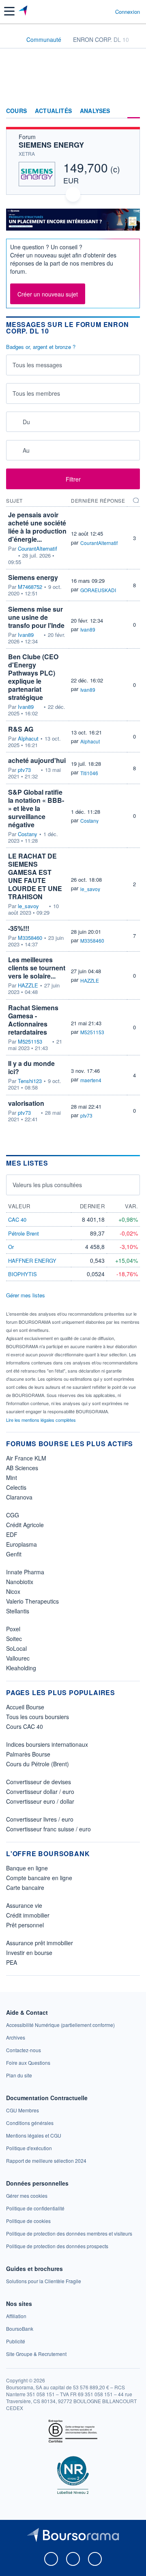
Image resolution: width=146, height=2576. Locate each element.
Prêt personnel (25, 1925)
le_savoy (28, 906)
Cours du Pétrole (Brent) (38, 1764)
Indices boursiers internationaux (47, 1744)
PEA (12, 1962)
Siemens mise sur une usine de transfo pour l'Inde (36, 617)
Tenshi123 (30, 1081)
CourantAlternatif (38, 549)
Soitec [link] (14, 1639)
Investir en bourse (29, 1953)
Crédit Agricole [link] (25, 1525)
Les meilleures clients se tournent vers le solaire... (37, 968)
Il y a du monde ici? (31, 1067)
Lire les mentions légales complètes (42, 1420)
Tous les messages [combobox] (37, 365)
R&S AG (21, 729)
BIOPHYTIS (23, 1274)
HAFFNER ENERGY (32, 1261)
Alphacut (28, 739)
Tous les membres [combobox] (36, 393)
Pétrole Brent (24, 1233)
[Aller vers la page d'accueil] (24, 11)
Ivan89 (26, 635)
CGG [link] (13, 1515)
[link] (60, 2025)
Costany (28, 834)
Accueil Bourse (25, 1707)
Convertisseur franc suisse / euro (48, 1829)
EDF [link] (12, 1534)
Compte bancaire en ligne (39, 1878)
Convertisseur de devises (39, 1782)
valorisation (26, 1103)
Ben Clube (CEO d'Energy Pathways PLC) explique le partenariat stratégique (33, 677)
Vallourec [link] (18, 1658)
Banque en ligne (27, 1868)
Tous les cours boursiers (38, 1717)
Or (11, 1247)
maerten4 (91, 1080)
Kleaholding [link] (21, 1668)
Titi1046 (89, 773)
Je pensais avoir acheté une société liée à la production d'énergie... (37, 527)
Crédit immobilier (28, 1915)
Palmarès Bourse (28, 1754)
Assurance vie (24, 1905)
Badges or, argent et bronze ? (41, 347)
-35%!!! (19, 928)
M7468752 (30, 587)
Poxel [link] (13, 1629)
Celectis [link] (16, 1487)
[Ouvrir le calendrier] (15, 422)
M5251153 (30, 1042)
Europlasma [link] (21, 1544)
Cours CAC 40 (25, 1726)
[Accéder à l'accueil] (11, 39)
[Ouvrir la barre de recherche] (94, 11)
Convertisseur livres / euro (40, 1819)
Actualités (53, 111)
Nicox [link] (13, 1591)
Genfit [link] (14, 1554)
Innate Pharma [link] (25, 1572)
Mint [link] (12, 1478)
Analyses (95, 111)
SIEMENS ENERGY (51, 145)
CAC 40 (17, 1219)
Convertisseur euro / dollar (40, 1801)
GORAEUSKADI (98, 590)
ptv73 (24, 770)
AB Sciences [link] (22, 1468)
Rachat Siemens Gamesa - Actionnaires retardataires (33, 1020)
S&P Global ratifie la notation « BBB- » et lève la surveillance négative (36, 808)
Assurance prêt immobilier (40, 1943)
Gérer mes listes (26, 1295)
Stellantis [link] (18, 1611)
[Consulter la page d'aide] (106, 11)
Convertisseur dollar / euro (40, 1791)
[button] (9, 11)
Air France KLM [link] (26, 1458)
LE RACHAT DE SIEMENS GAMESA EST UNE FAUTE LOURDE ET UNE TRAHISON (35, 876)
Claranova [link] (19, 1497)
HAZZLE (28, 985)
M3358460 (30, 938)
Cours (16, 111)
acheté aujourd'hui (37, 760)
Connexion (128, 12)
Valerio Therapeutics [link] (32, 1601)
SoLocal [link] (16, 1648)
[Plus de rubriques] (134, 111)
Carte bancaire (25, 1887)
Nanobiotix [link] (20, 1582)
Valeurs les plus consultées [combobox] (47, 1185)
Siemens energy (33, 577)
